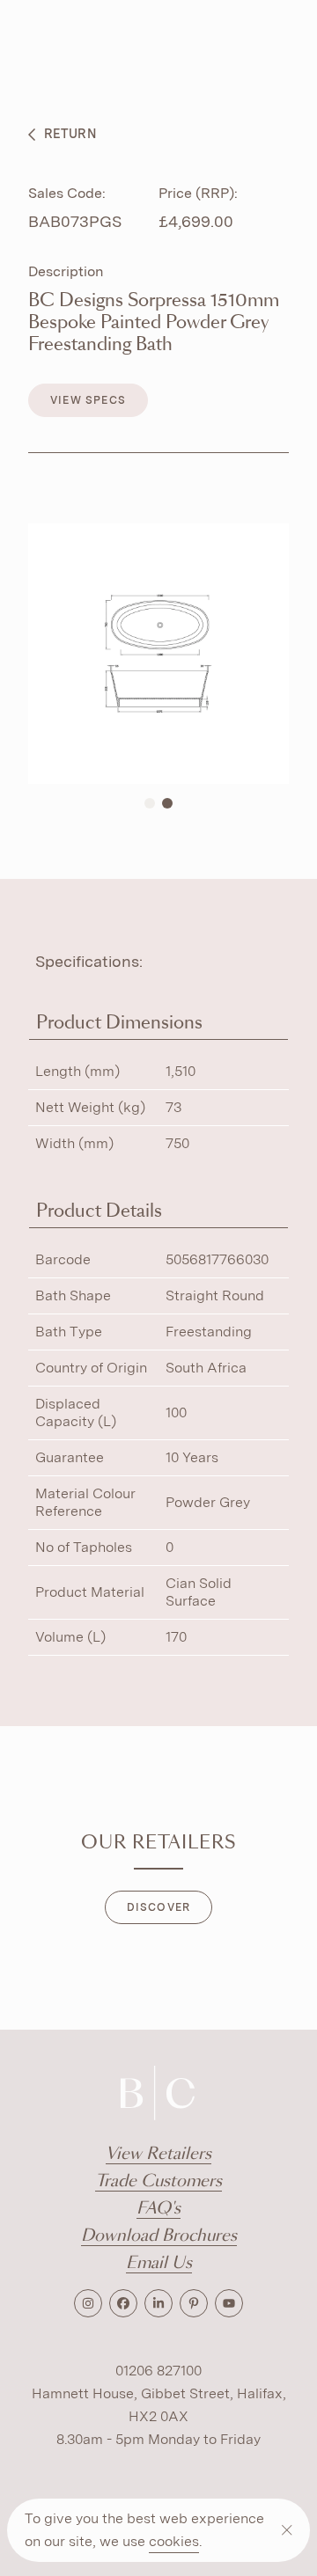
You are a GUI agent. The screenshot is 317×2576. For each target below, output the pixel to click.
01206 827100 (158, 2371)
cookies (174, 2541)
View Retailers (158, 2154)
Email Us (159, 2263)
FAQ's (158, 2209)
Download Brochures (159, 2236)
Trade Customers (158, 2181)
